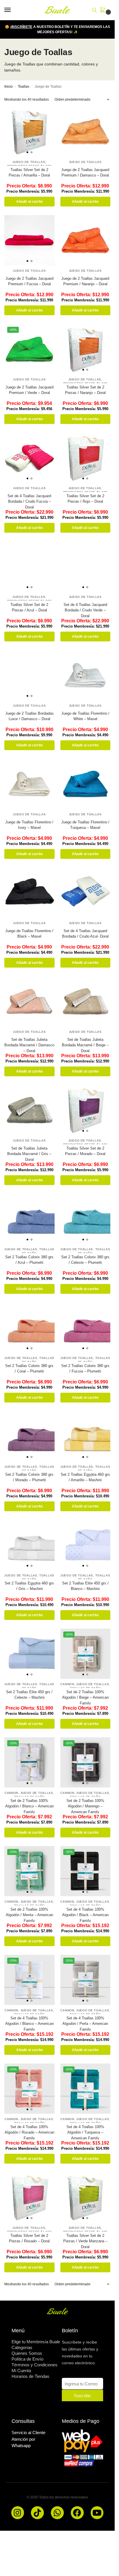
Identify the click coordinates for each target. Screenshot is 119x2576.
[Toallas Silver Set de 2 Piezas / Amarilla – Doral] (29, 132)
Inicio (9, 87)
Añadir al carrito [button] (29, 202)
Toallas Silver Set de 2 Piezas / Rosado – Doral (29, 2238)
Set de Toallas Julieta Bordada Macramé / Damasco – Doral (29, 1045)
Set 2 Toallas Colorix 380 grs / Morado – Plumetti (29, 1477)
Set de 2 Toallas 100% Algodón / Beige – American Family (85, 1698)
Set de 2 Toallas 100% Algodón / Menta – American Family (29, 1915)
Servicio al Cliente (28, 2433)
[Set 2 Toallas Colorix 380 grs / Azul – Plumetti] (29, 1219)
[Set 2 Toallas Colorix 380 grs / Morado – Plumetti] (29, 1436)
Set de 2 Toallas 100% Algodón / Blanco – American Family (29, 1806)
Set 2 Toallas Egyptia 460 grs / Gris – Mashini (29, 1586)
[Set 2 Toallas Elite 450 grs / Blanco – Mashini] (85, 1545)
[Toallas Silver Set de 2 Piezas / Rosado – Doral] (29, 2197)
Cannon (67, 1684)
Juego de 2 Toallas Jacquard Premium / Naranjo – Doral (85, 281)
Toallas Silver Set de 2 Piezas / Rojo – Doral (85, 499)
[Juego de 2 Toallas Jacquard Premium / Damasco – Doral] (85, 132)
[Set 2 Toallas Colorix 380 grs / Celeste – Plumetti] (85, 1219)
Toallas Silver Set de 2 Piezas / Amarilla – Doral (29, 173)
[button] (104, 10)
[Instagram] (18, 2513)
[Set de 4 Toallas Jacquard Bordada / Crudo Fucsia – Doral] (29, 458)
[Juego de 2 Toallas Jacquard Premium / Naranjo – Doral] (85, 240)
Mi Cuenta (21, 2371)
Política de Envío (27, 2359)
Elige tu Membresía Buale (36, 2342)
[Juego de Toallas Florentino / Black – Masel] (29, 893)
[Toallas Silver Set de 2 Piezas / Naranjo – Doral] (85, 349)
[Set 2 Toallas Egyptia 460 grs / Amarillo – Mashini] (85, 1436)
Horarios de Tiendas (30, 2376)
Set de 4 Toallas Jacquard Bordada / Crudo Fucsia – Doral (29, 502)
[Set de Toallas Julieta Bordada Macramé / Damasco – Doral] (29, 1001)
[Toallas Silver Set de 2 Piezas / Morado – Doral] (85, 1110)
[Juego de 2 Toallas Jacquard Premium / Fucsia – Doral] (29, 240)
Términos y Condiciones (35, 2365)
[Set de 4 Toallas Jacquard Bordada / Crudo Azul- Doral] (85, 893)
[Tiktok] (37, 2513)
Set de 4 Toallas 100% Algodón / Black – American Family (85, 1915)
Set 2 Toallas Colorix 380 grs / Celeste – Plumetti (85, 1260)
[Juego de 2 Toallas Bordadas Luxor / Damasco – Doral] (29, 675)
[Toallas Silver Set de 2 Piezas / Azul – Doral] (29, 566)
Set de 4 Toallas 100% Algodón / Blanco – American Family (29, 2024)
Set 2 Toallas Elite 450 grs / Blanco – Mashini (85, 1586)
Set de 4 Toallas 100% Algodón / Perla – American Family (85, 2024)
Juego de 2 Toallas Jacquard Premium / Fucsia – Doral (29, 281)
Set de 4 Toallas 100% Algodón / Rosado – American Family (29, 2132)
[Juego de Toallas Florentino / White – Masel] (85, 675)
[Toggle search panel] (94, 10)
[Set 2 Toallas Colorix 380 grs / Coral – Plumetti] (29, 1328)
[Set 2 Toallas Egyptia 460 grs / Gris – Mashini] (29, 1545)
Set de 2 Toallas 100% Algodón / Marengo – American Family (85, 1806)
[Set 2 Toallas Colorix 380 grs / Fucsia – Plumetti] (85, 1328)
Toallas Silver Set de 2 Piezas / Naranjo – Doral (85, 390)
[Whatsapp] (57, 2513)
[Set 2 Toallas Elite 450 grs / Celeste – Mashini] (29, 1654)
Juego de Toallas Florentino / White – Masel (85, 716)
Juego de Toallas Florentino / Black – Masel (29, 934)
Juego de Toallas (29, 162)
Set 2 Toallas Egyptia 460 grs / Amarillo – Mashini (85, 1477)
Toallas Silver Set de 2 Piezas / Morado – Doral (85, 1151)
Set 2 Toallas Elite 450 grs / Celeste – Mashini (29, 1695)
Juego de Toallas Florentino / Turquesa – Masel (85, 825)
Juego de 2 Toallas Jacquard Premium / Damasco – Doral (85, 173)
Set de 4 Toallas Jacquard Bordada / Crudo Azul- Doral (85, 934)
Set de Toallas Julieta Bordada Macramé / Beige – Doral (85, 1045)
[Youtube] (97, 2513)
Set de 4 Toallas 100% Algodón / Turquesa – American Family (85, 2132)
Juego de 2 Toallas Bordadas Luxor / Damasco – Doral (29, 716)
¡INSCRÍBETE (21, 27)
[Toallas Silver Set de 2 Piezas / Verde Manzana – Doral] (85, 2197)
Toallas (24, 87)
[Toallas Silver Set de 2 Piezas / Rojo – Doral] (85, 458)
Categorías (22, 2347)
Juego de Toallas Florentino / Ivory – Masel (29, 825)
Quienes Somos (27, 2353)
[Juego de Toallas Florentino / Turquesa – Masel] (85, 784)
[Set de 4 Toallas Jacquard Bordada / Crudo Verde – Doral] (85, 566)
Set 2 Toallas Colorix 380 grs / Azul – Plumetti (29, 1260)
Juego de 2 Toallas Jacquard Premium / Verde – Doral (29, 390)
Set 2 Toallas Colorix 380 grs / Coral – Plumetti (29, 1369)
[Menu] (13, 10)
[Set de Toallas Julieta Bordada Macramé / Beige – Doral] (85, 1001)
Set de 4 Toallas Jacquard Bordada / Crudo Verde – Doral (85, 610)
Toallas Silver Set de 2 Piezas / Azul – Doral (29, 608)
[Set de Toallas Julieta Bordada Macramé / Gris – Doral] (29, 1110)
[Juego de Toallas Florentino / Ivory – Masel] (29, 784)
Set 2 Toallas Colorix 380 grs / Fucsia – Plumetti (85, 1369)
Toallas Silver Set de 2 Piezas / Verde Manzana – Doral (85, 2241)
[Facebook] (77, 2513)
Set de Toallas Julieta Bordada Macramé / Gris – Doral (29, 1154)
